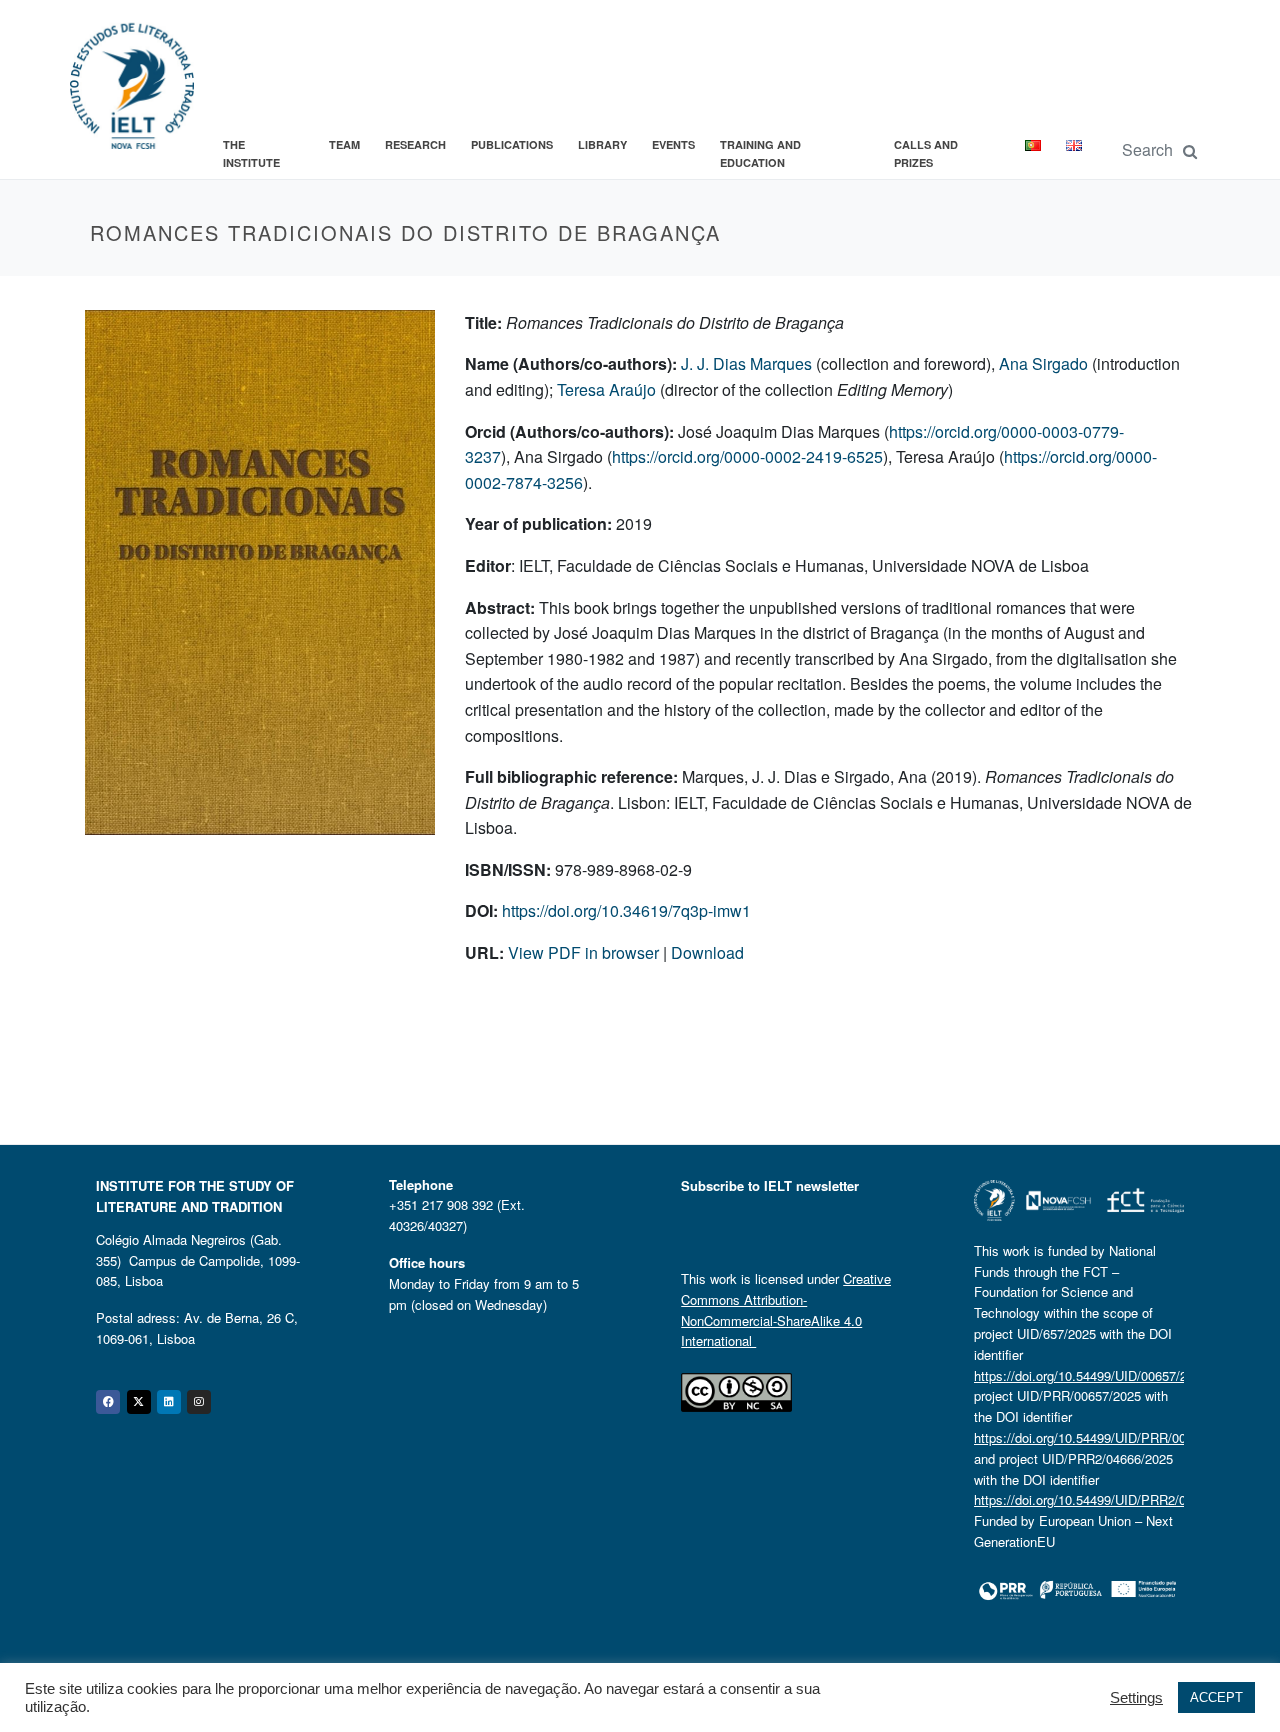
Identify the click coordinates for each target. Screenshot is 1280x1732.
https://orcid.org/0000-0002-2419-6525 (747, 456)
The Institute (251, 153)
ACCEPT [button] (1216, 1697)
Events (673, 144)
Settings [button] (1136, 1698)
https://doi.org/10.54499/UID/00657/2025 (1091, 1375)
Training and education (760, 153)
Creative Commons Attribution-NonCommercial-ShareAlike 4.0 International (786, 1309)
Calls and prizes (926, 153)
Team (344, 144)
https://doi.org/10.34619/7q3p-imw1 (626, 910)
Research (415, 144)
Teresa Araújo (606, 389)
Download (707, 952)
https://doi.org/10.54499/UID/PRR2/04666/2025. (1112, 1499)
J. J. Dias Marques (746, 363)
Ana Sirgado (1043, 363)
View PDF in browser (585, 952)
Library (602, 144)
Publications (512, 144)
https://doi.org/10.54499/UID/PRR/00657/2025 (1106, 1437)
